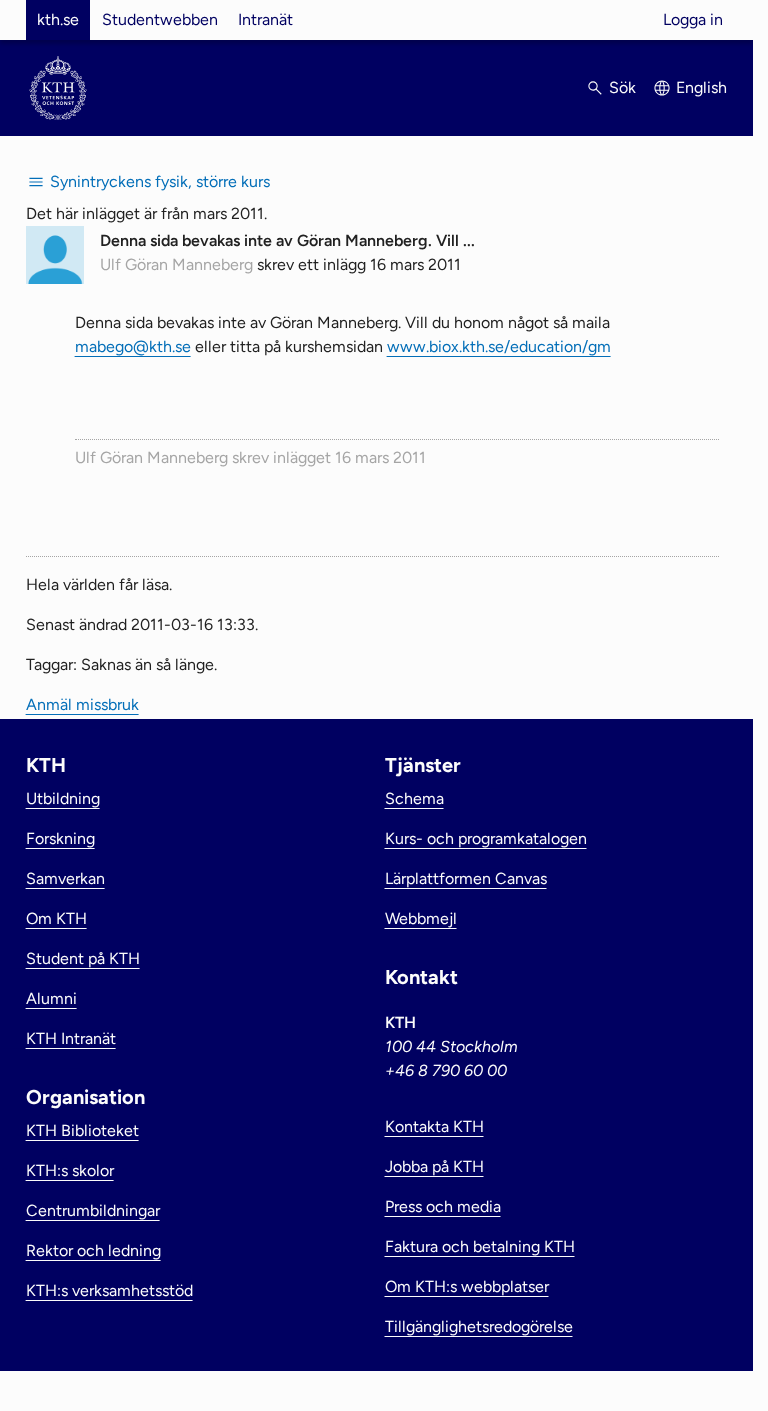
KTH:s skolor (70, 1170)
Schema (414, 798)
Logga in (693, 19)
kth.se (58, 19)
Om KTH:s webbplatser (467, 1286)
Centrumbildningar (93, 1210)
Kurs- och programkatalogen (486, 838)
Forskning (60, 838)
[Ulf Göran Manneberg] (55, 278)
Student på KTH (83, 958)
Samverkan (65, 878)
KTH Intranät (71, 1038)
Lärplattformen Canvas (466, 878)
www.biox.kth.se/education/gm (499, 346)
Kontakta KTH (434, 1126)
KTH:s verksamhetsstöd (109, 1290)
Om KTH (56, 918)
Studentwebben (160, 19)
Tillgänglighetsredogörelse (479, 1326)
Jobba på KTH (434, 1166)
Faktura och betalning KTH (480, 1246)
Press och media (443, 1206)
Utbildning (63, 798)
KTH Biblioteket (82, 1130)
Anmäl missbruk (82, 704)
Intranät (265, 19)
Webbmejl (421, 918)
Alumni (51, 998)
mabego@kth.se (133, 346)
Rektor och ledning (93, 1250)
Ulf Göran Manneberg (176, 264)
